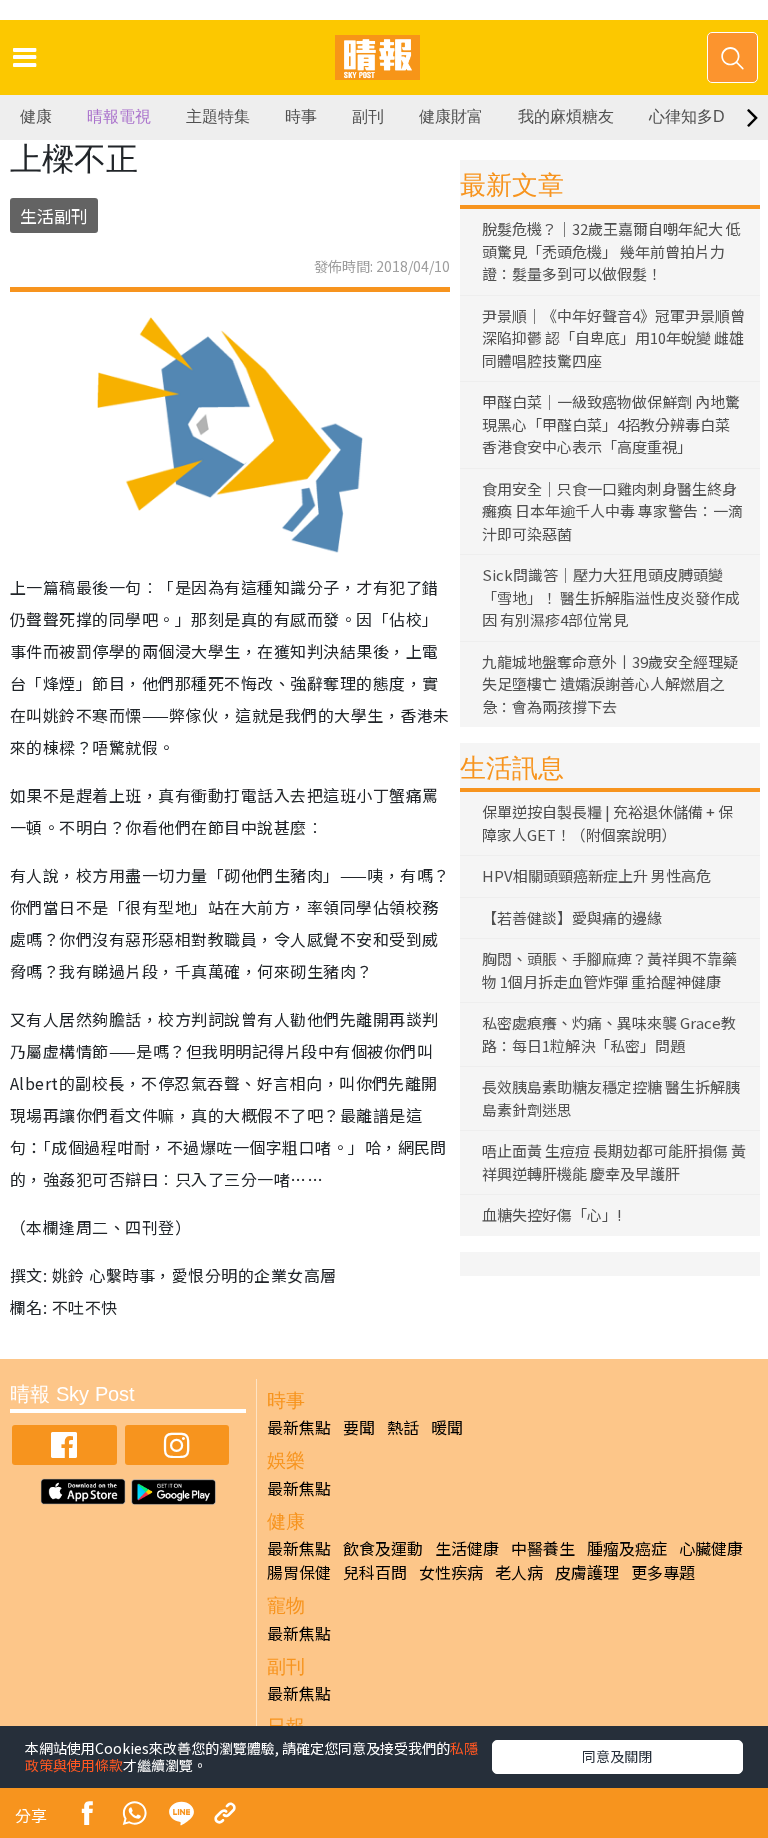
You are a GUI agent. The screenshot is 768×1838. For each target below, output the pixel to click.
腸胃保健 (299, 1572)
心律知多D (687, 116)
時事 (301, 116)
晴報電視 (119, 116)
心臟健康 (711, 1548)
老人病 (519, 1572)
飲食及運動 (383, 1548)
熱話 (403, 1427)
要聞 (359, 1427)
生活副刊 (54, 215)
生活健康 (467, 1548)
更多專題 (663, 1572)
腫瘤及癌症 (627, 1548)
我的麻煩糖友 (566, 116)
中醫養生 (543, 1548)
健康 (36, 116)
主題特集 (218, 116)
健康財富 (451, 116)
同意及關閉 (617, 1756)
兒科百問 (375, 1572)
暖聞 (447, 1427)
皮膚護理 (587, 1572)
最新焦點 (299, 1427)
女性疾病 (451, 1572)
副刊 (368, 116)
